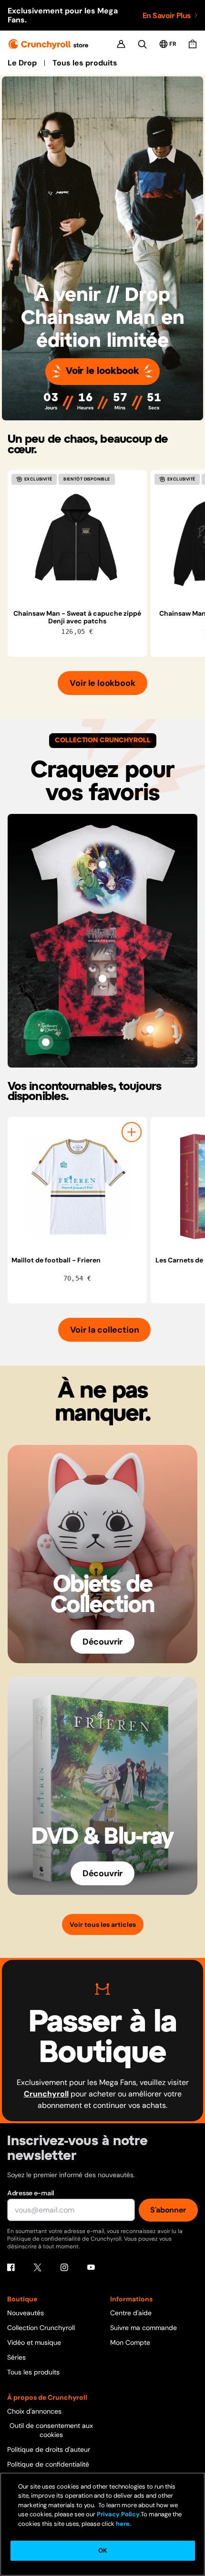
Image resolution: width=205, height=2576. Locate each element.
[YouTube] (91, 2267)
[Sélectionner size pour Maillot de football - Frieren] (132, 1132)
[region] (106, 563)
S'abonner (168, 2210)
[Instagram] (64, 2267)
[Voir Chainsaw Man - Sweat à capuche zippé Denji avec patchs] (77, 540)
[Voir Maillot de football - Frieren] (77, 1186)
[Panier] (193, 44)
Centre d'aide (131, 2313)
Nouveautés (26, 2313)
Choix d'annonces (34, 2411)
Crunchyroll (46, 2094)
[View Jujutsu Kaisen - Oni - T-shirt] (102, 979)
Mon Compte (130, 2342)
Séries (16, 2357)
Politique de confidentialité (48, 2464)
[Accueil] (48, 44)
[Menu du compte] (121, 44)
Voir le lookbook (102, 371)
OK (102, 2550)
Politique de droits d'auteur (49, 2449)
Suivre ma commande (143, 2328)
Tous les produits (85, 63)
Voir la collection (105, 1330)
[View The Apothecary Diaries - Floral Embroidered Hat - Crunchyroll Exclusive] (46, 1042)
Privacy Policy (118, 2514)
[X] (38, 2267)
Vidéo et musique (34, 2342)
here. (123, 2524)
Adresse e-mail (31, 2193)
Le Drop (22, 63)
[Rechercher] (142, 44)
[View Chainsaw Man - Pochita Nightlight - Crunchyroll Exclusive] (150, 1029)
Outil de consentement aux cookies (51, 2430)
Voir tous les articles (103, 1924)
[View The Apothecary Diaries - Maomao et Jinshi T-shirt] (102, 865)
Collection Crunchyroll (41, 2328)
